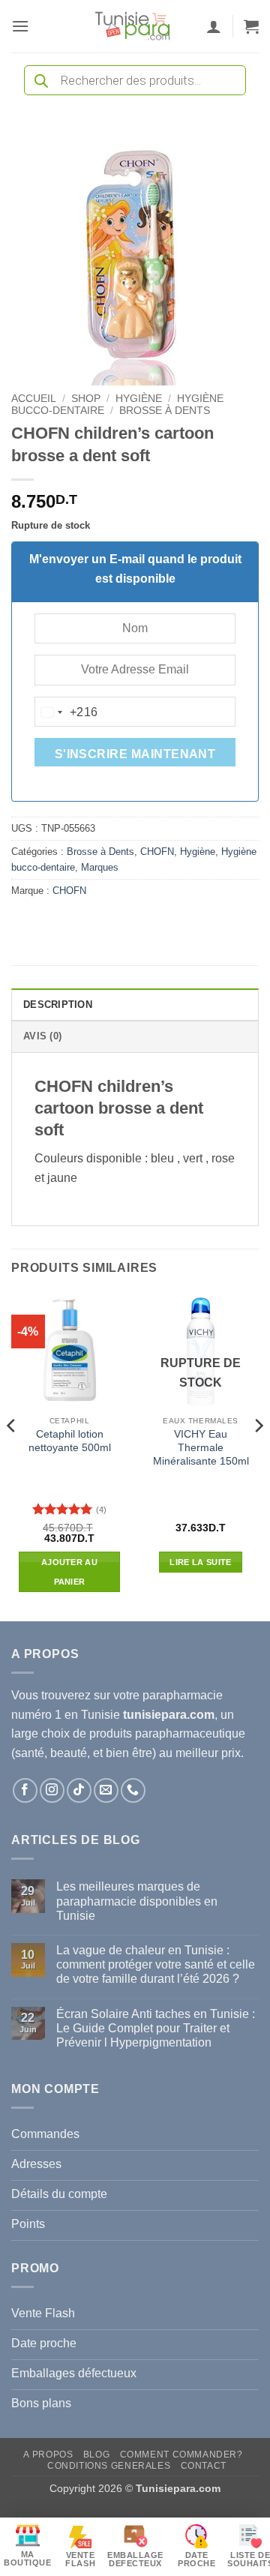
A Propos (48, 2455)
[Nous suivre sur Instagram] (52, 1790)
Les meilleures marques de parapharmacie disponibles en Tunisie (137, 1901)
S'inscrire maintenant (135, 754)
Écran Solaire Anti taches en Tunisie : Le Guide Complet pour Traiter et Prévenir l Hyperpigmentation (156, 2028)
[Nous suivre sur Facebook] (25, 1790)
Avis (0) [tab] (42, 1036)
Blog (96, 2455)
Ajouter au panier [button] (69, 1572)
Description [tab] (58, 1005)
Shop (86, 399)
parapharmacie (183, 1695)
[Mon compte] (214, 26)
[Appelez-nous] (133, 1790)
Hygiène (139, 399)
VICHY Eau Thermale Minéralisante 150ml (201, 1447)
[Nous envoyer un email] (106, 1790)
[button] (20, 26)
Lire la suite (200, 1562)
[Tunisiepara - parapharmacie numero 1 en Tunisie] (133, 26)
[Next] (258, 1455)
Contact (204, 2466)
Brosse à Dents (165, 411)
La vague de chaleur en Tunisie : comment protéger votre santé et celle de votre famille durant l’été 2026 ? (156, 1964)
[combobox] (67, 712)
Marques (100, 867)
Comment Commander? (181, 2455)
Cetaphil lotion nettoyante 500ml (70, 1441)
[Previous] (12, 1455)
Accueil (34, 399)
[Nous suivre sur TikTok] (79, 1790)
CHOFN (157, 852)
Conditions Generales (109, 2466)
